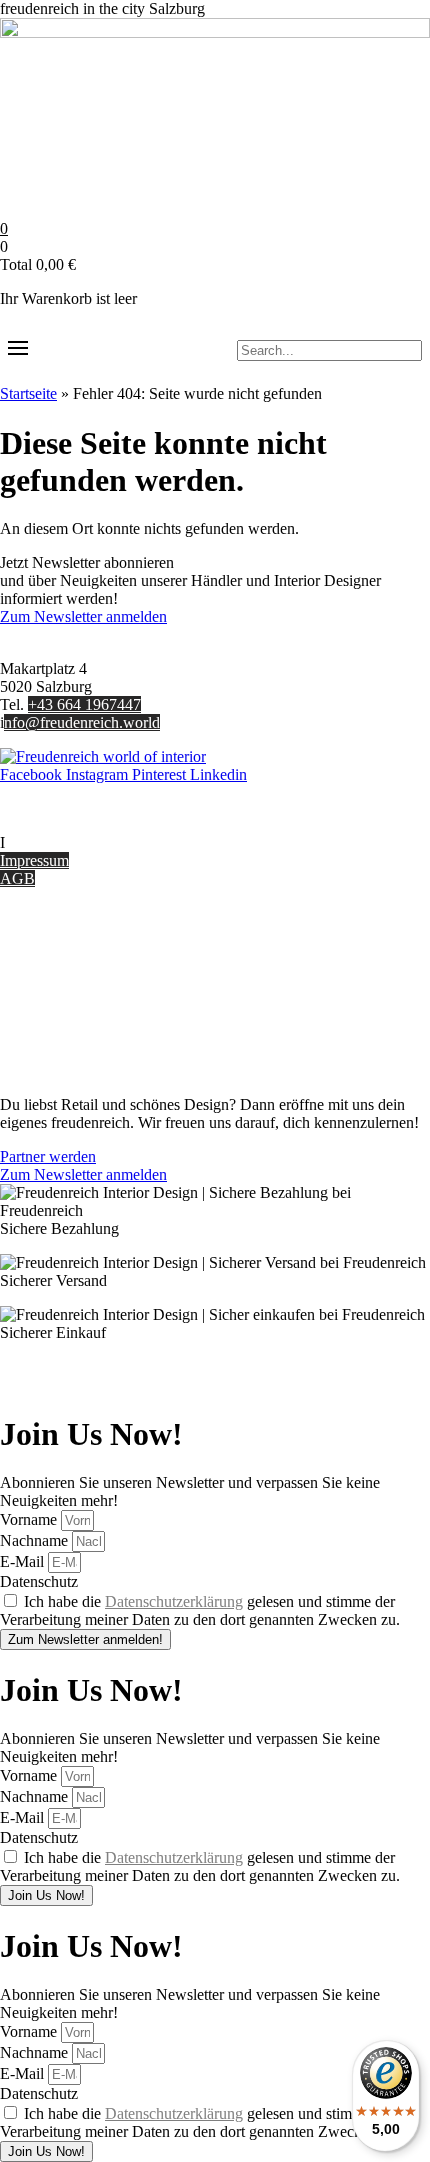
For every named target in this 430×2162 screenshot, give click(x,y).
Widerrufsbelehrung (62, 1000)
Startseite (28, 393)
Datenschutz (39, 1036)
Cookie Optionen (54, 1018)
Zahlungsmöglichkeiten (74, 982)
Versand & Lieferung (66, 964)
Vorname (30, 1519)
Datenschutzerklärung (174, 1601)
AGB (17, 878)
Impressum (34, 860)
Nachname (36, 1540)
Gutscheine (35, 946)
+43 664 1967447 (84, 704)
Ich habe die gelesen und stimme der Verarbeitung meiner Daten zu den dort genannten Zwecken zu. (200, 1610)
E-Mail (24, 1561)
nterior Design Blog (67, 842)
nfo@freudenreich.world (82, 722)
